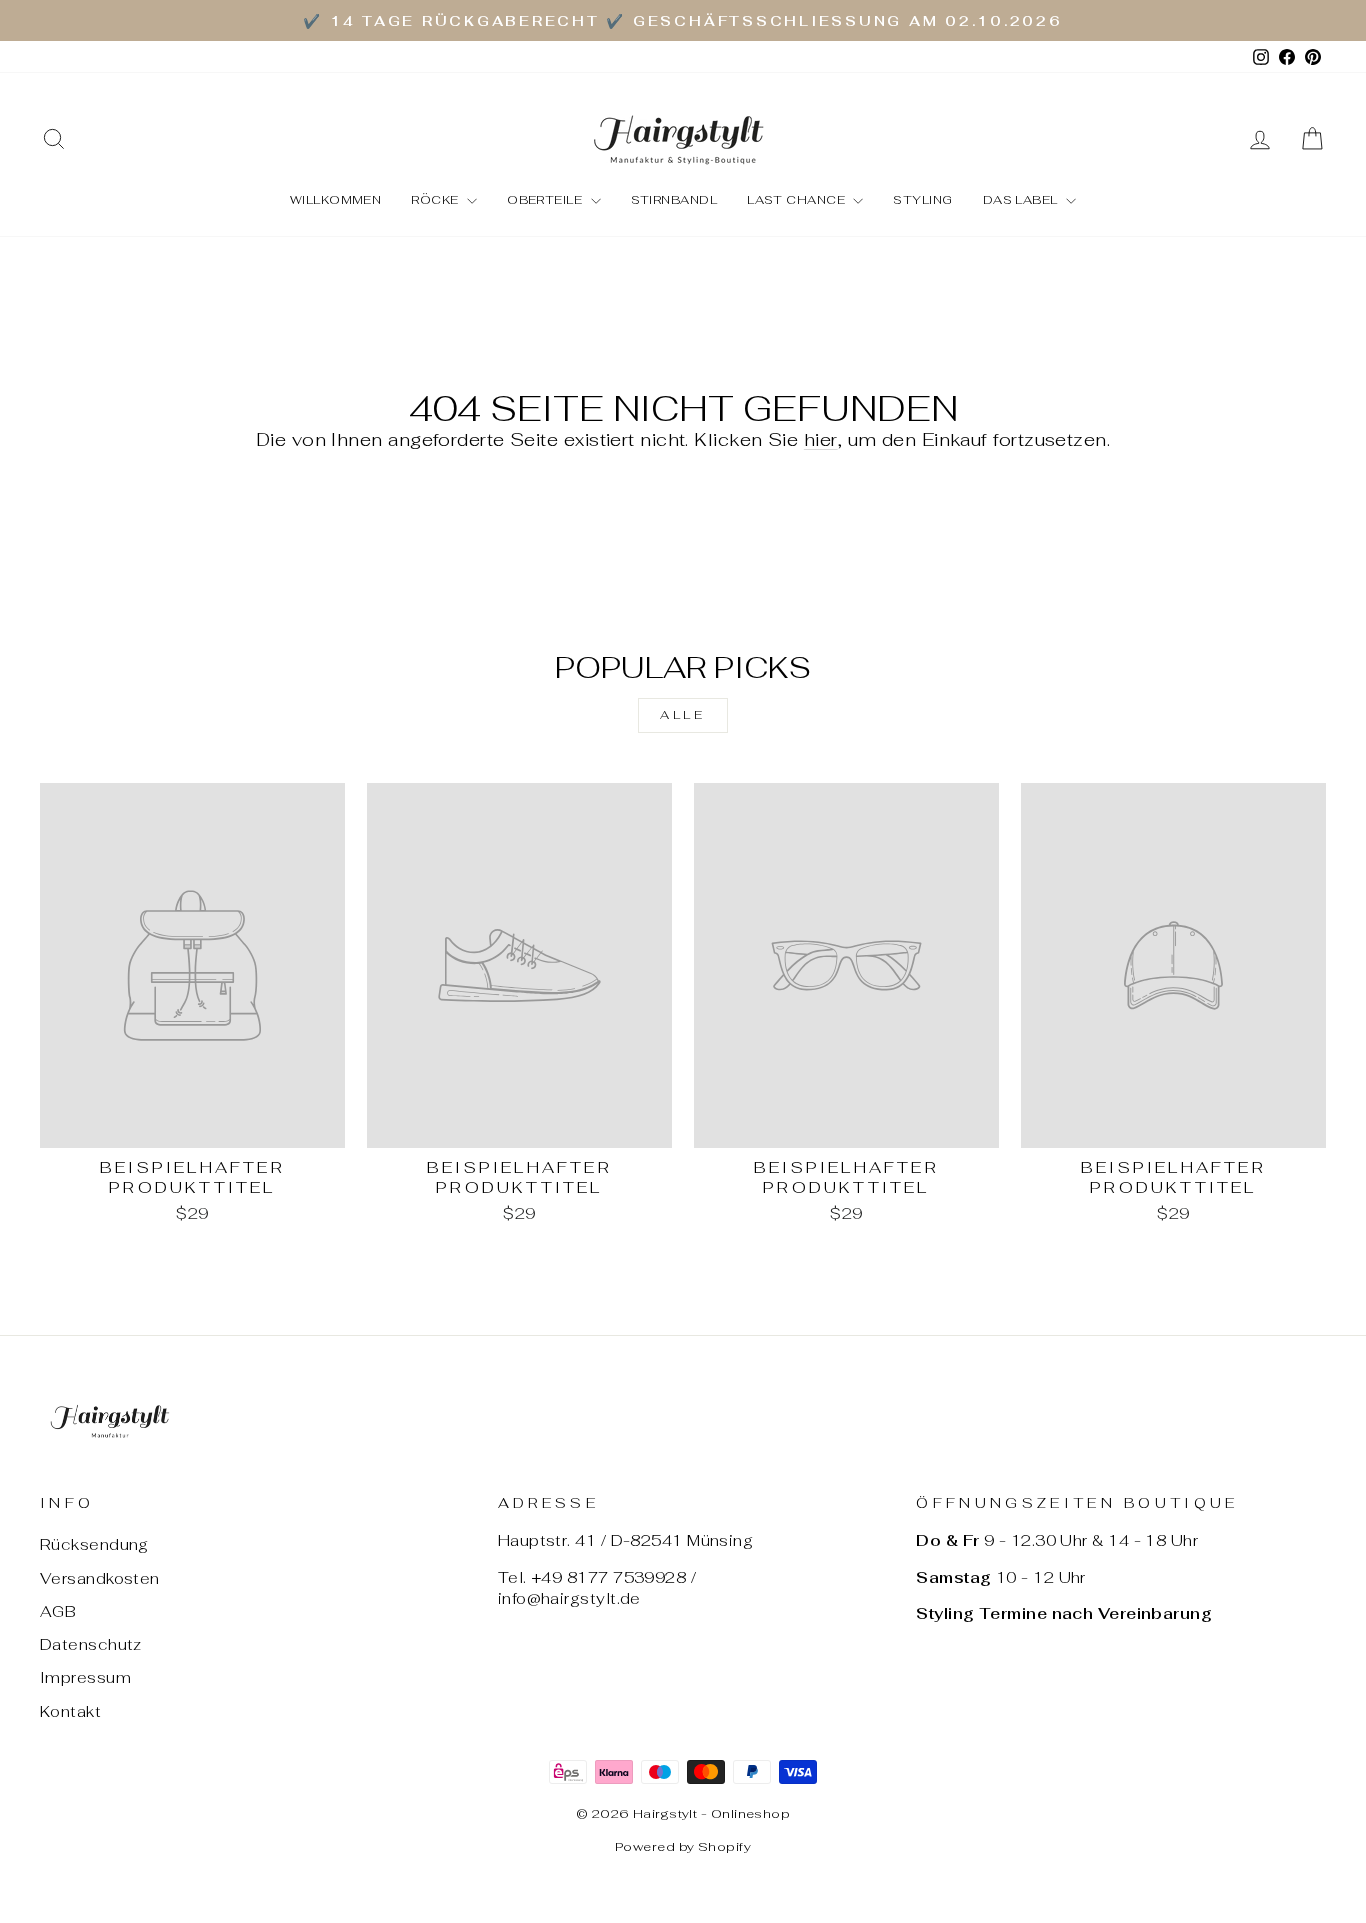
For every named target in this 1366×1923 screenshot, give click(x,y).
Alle (682, 715)
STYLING (922, 200)
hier (821, 439)
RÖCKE (436, 200)
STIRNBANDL (674, 200)
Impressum (85, 1677)
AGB (58, 1611)
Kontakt (70, 1711)
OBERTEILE (546, 200)
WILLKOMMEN (336, 200)
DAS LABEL (1022, 200)
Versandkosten (100, 1578)
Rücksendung (94, 1544)
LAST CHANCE (797, 200)
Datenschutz (91, 1644)
